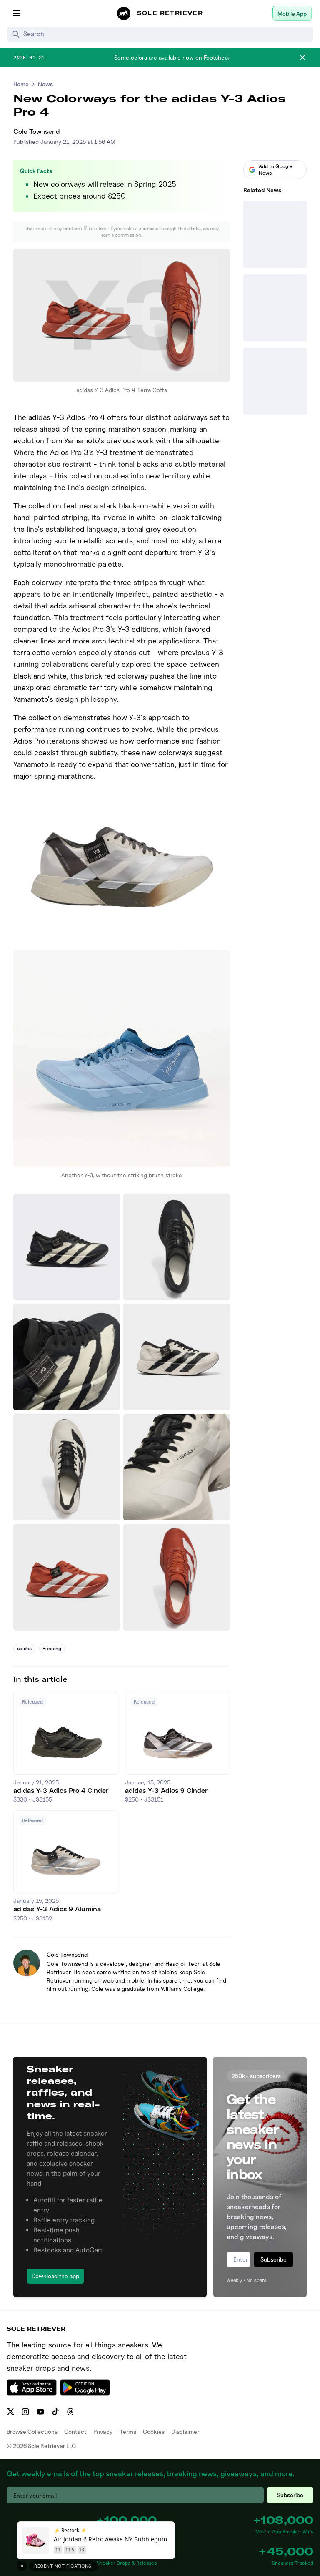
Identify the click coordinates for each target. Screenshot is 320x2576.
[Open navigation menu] (17, 13)
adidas (24, 1648)
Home (21, 84)
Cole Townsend (37, 132)
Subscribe (274, 2259)
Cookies (154, 2431)
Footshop (216, 57)
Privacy (103, 2431)
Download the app (55, 2276)
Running (52, 1648)
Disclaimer (185, 2431)
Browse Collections (32, 2431)
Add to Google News (276, 170)
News (45, 84)
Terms (128, 2431)
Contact (75, 2431)
